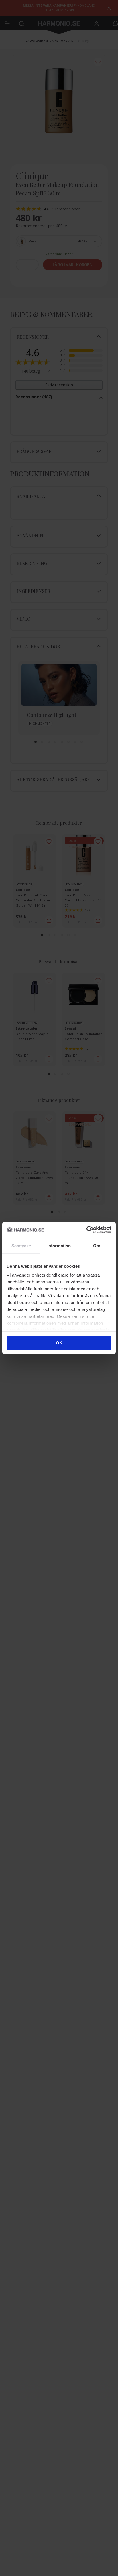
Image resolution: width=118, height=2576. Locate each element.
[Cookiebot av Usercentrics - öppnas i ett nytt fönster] (86, 1230)
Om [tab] (97, 1245)
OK (59, 1343)
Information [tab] (59, 1245)
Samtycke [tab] (21, 1245)
